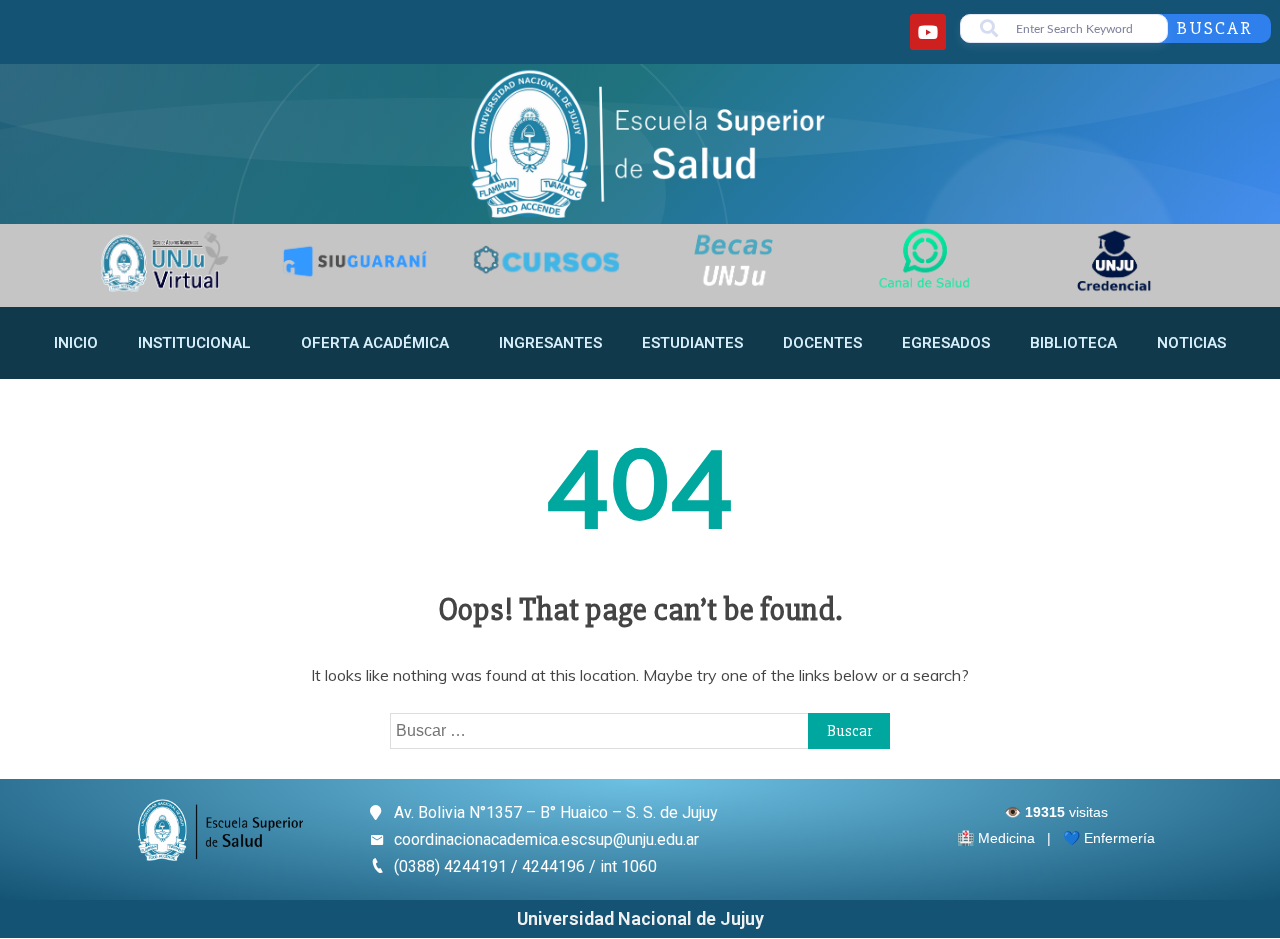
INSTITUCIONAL (194, 343)
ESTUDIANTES (692, 343)
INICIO (76, 343)
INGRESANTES (550, 343)
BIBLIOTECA (1073, 343)
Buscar (1214, 28)
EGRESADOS (946, 343)
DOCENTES (822, 343)
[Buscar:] (640, 730)
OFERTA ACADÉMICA (375, 343)
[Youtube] (928, 32)
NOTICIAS (1191, 343)
